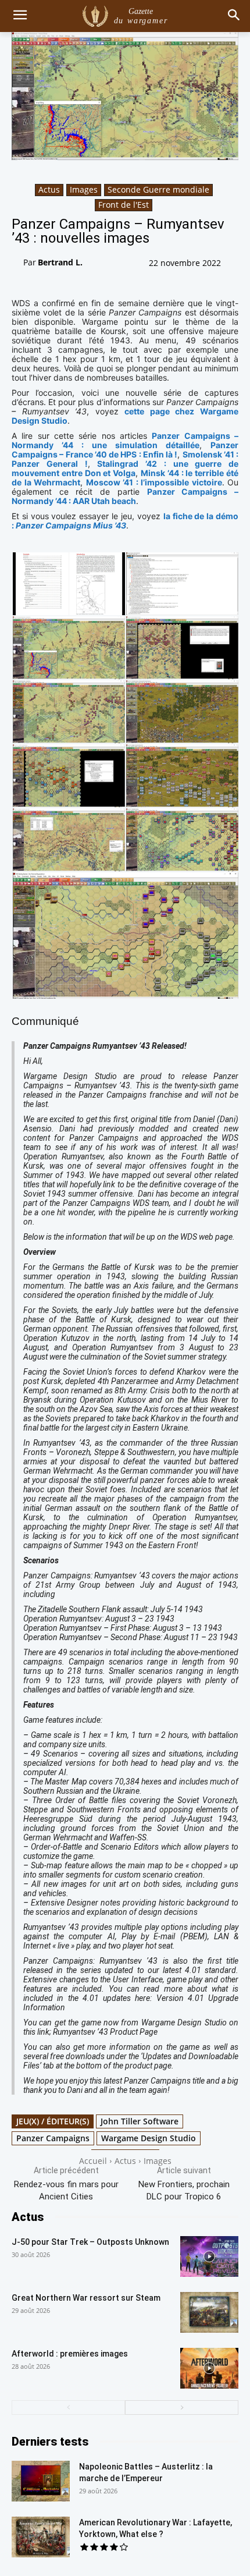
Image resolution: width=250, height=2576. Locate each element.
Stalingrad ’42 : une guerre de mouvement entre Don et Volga (125, 468)
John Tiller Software (140, 2121)
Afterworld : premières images (70, 2354)
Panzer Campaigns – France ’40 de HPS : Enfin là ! (125, 450)
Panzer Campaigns (53, 2138)
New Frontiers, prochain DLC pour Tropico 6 (184, 2190)
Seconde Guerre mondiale (158, 189)
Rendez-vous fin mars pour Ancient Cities (66, 2190)
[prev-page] (68, 2408)
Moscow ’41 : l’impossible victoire (154, 482)
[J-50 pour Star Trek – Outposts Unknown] (209, 2256)
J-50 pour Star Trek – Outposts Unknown (90, 2242)
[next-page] (182, 2408)
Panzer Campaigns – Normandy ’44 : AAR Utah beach (125, 496)
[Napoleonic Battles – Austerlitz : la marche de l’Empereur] (41, 2481)
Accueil (93, 2161)
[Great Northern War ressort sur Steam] (209, 2312)
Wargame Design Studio (149, 2138)
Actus (49, 189)
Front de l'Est (124, 205)
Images (84, 189)
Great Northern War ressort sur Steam (86, 2298)
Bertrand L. (60, 262)
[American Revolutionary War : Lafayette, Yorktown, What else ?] (41, 2537)
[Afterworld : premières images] (209, 2368)
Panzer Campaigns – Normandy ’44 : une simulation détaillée (125, 440)
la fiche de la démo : (125, 521)
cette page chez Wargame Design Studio (125, 416)
